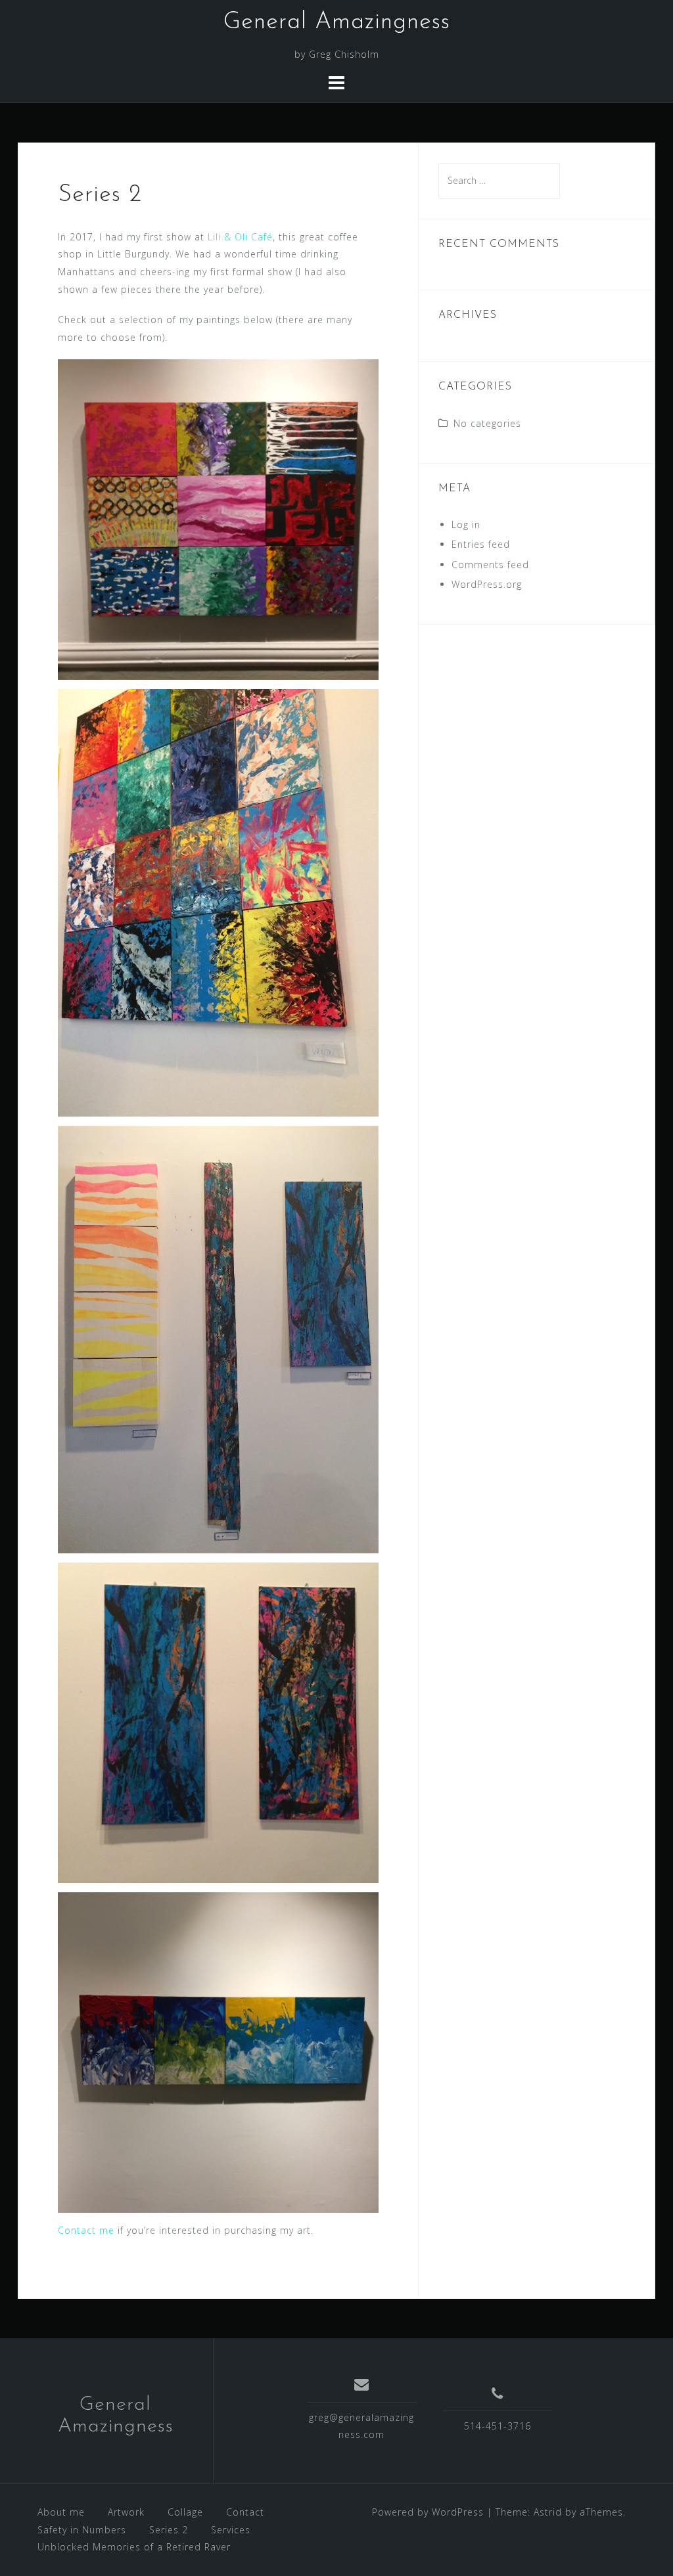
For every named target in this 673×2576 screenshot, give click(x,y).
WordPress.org (487, 584)
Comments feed (490, 565)
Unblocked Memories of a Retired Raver (134, 2547)
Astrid (548, 2512)
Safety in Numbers (82, 2530)
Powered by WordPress (428, 2512)
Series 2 (169, 2530)
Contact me (86, 2230)
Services (231, 2530)
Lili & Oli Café (240, 237)
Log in (466, 524)
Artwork (126, 2512)
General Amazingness (337, 22)
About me (61, 2512)
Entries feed (481, 544)
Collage (185, 2512)
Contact (245, 2512)
